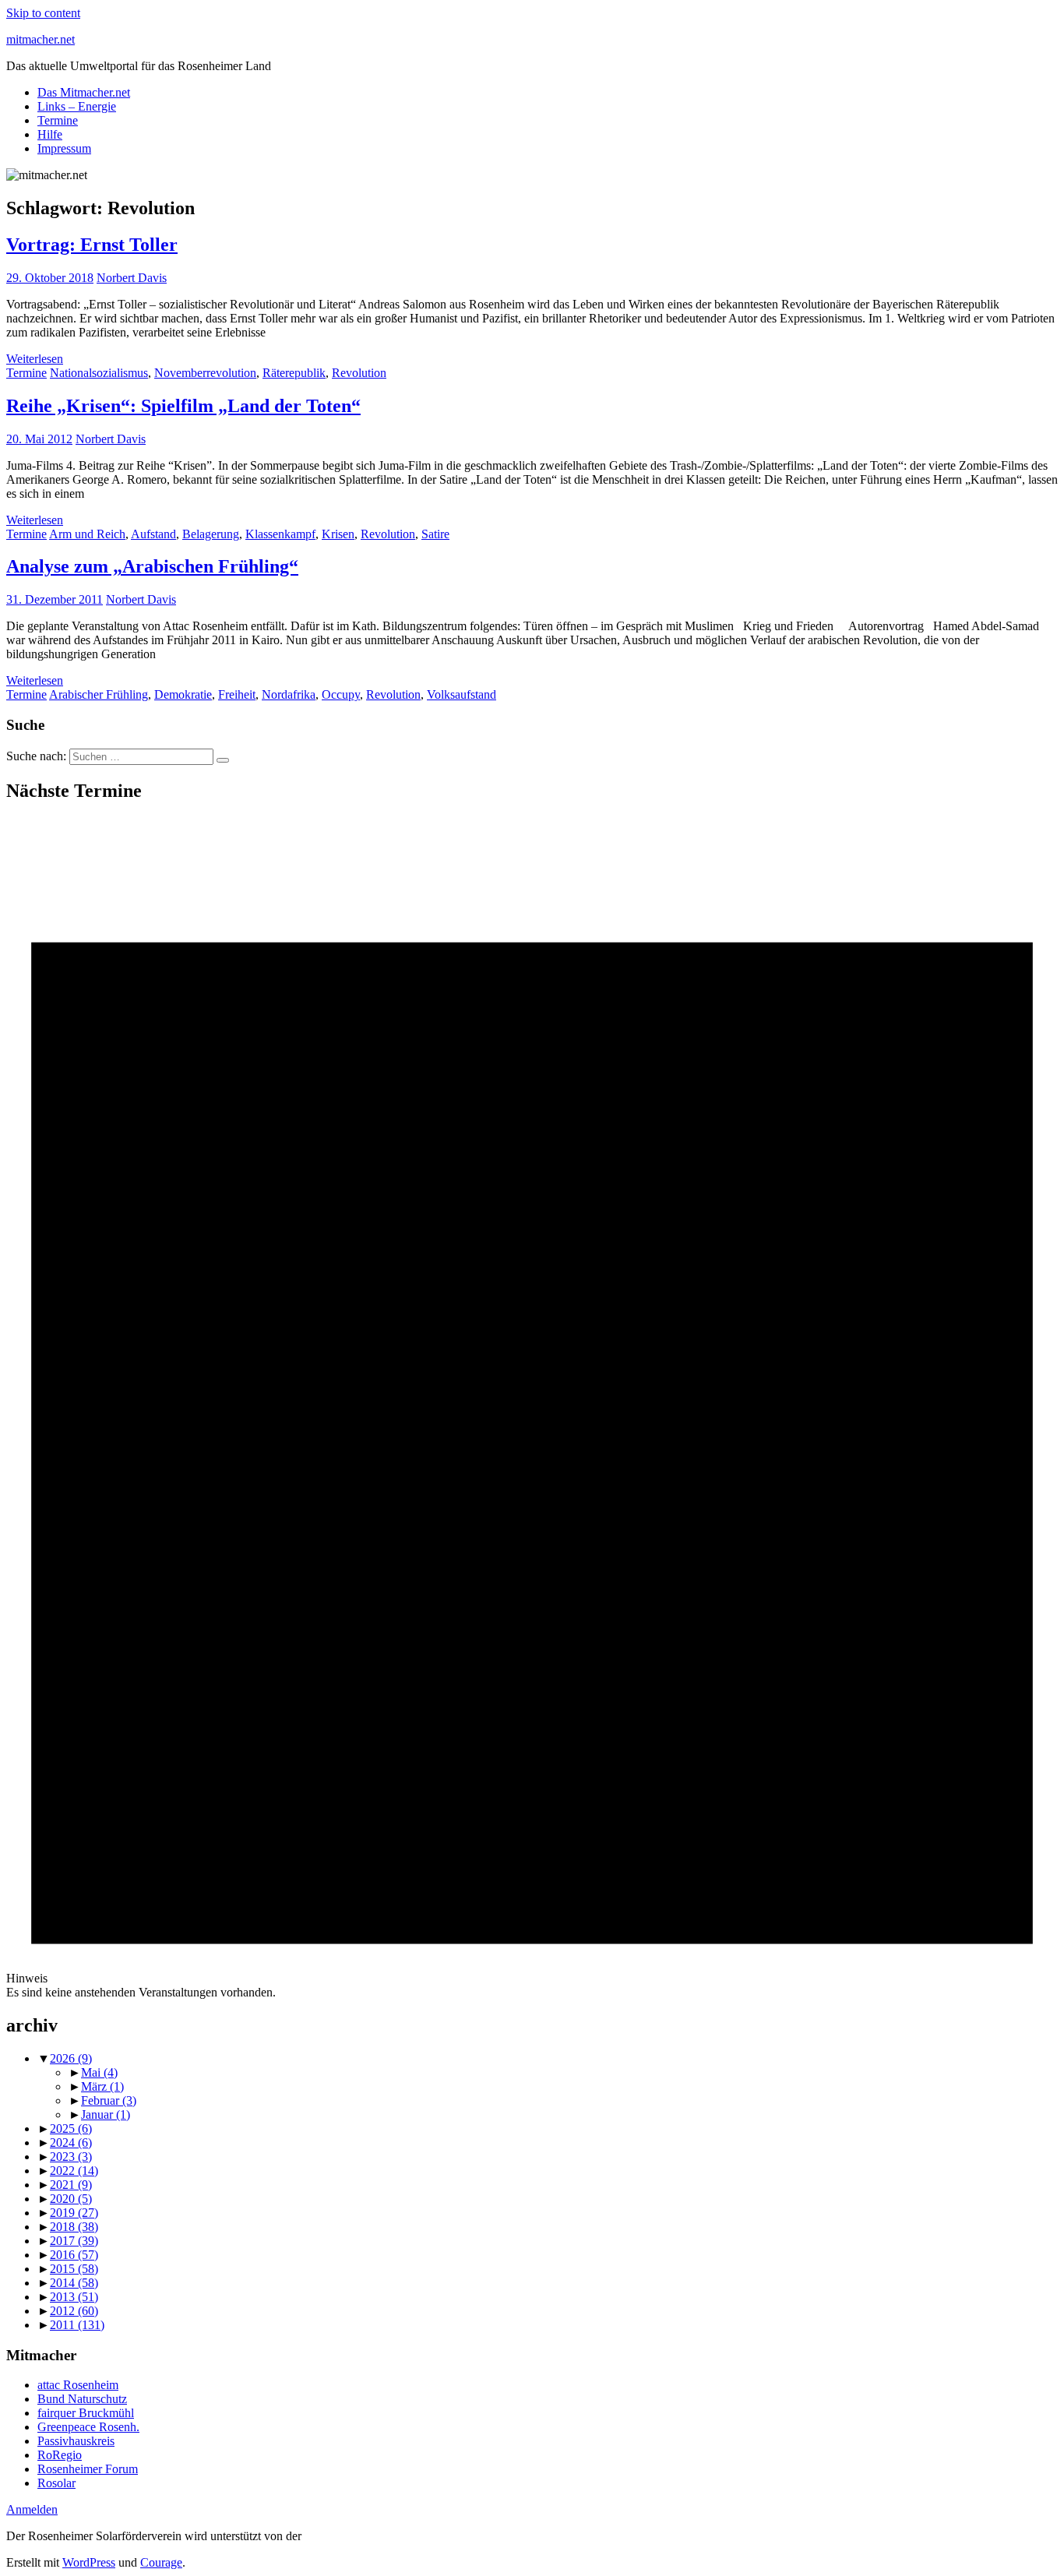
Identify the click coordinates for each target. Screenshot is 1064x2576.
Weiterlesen (35, 359)
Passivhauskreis (76, 2441)
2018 (74, 2227)
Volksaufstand (462, 694)
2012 (74, 2311)
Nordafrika (289, 694)
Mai (99, 2072)
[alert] (532, 1409)
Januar (106, 2114)
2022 (74, 2171)
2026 (71, 2058)
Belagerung (211, 534)
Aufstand (153, 534)
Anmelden (32, 2509)
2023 (71, 2157)
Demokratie (183, 694)
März (102, 2086)
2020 (71, 2199)
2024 (71, 2143)
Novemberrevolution (205, 373)
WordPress (89, 2562)
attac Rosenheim (78, 2385)
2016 (74, 2255)
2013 (74, 2297)
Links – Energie (77, 106)
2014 (74, 2283)
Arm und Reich (87, 534)
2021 (71, 2185)
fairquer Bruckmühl (86, 2413)
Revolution (359, 373)
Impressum (64, 148)
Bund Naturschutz (82, 2399)
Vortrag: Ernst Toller (92, 245)
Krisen (338, 534)
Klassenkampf (280, 534)
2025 (71, 2128)
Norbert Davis (132, 278)
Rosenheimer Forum (88, 2469)
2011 (77, 2325)
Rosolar (56, 2483)
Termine (58, 120)
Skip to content (43, 13)
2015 (74, 2269)
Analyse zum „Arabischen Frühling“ (152, 566)
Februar (109, 2100)
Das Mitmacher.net (84, 92)
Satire (435, 534)
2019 (74, 2213)
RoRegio (60, 2455)
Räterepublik (294, 373)
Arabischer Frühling (99, 694)
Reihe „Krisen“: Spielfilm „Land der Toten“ (183, 406)
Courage (161, 2562)
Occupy (341, 694)
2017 (74, 2241)
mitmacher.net (41, 39)
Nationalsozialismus (99, 373)
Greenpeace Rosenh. (88, 2427)
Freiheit (237, 694)
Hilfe (50, 134)
